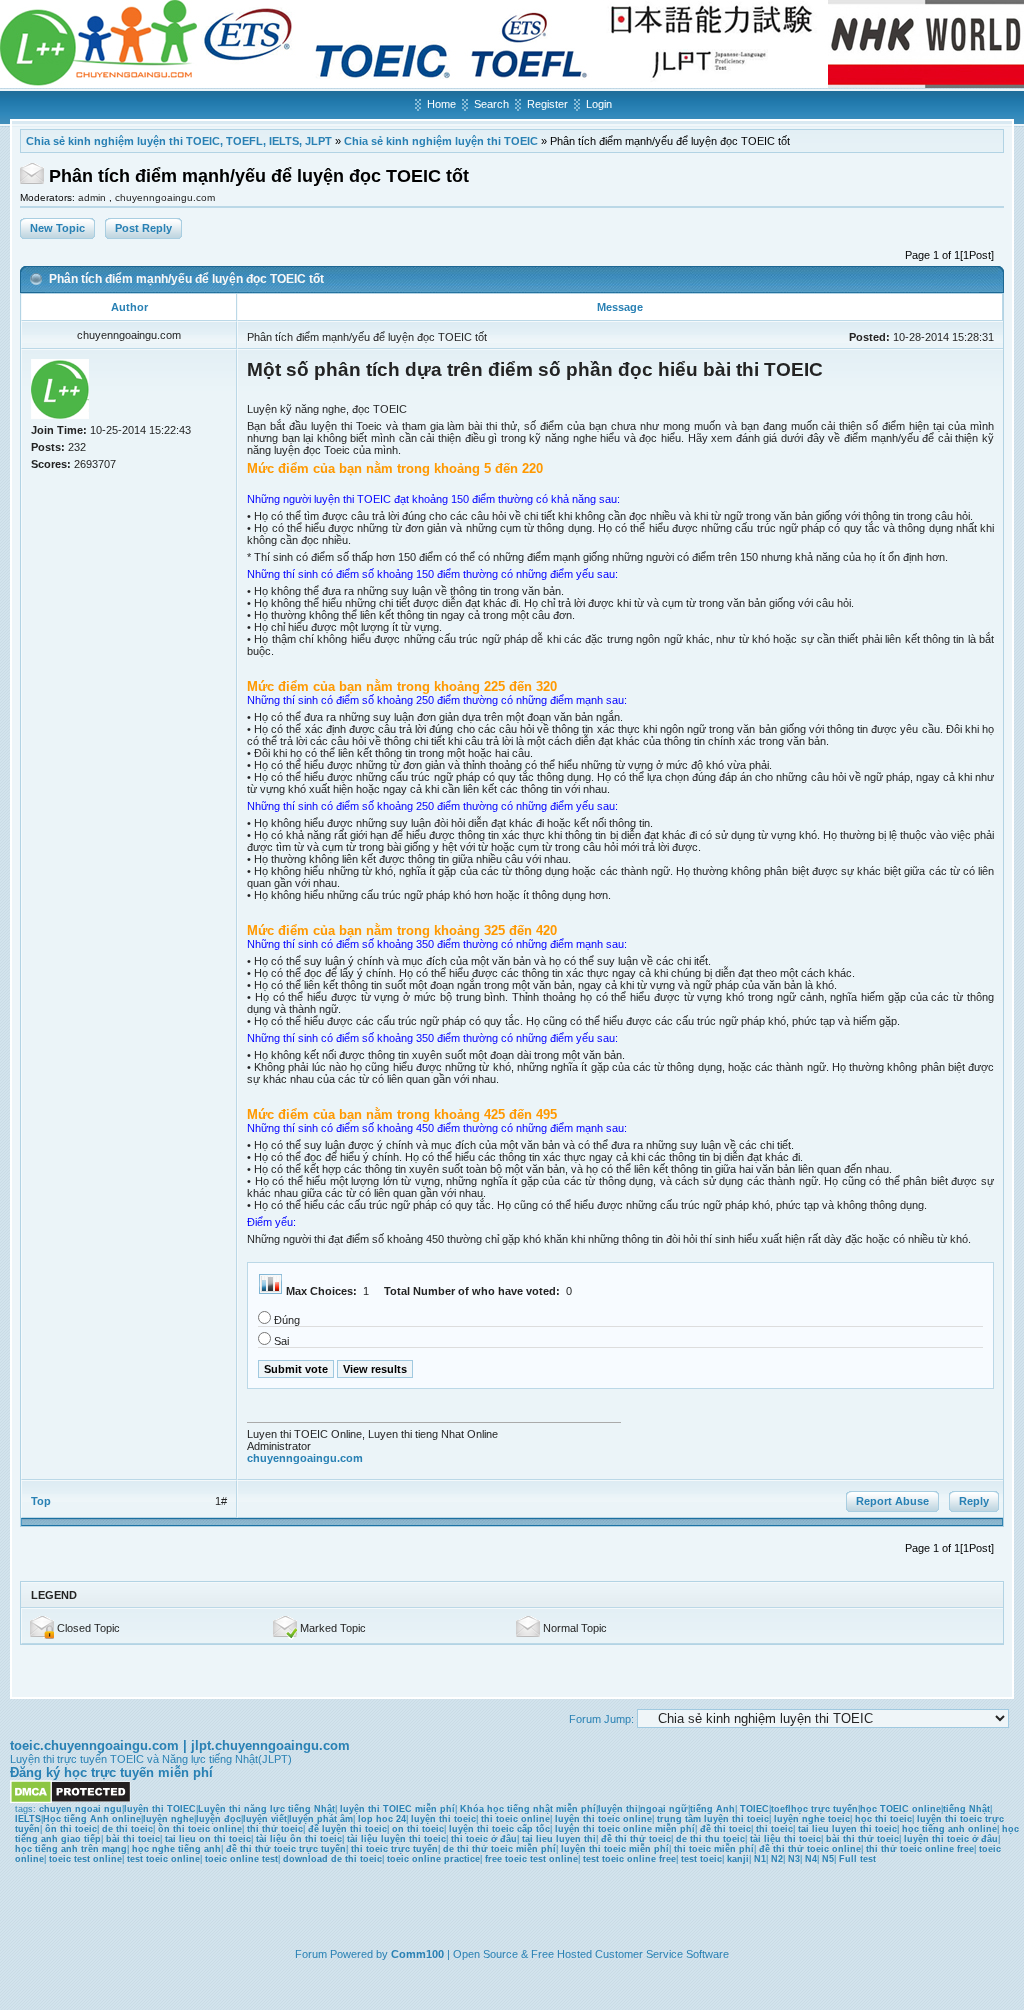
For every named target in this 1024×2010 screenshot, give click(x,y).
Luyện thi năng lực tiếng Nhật (266, 1809)
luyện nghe (168, 1819)
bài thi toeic (133, 1839)
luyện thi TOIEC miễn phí (397, 1809)
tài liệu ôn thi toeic (299, 1839)
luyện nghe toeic (812, 1819)
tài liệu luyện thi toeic (396, 1839)
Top (41, 1501)
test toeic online (163, 1859)
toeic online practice (433, 1859)
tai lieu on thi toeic (208, 1839)
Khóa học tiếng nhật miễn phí (528, 1809)
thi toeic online (515, 1819)
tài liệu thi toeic (785, 1839)
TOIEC (754, 1809)
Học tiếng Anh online (92, 1819)
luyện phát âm (321, 1819)
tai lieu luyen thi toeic (847, 1829)
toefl (781, 1809)
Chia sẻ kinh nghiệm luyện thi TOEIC (441, 141)
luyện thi (618, 1809)
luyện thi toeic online (603, 1819)
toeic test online (85, 1859)
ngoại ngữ (664, 1809)
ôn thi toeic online (200, 1829)
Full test (857, 1859)
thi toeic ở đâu (484, 1839)
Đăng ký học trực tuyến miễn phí (111, 1772)
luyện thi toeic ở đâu (951, 1839)
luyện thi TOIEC (160, 1809)
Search (491, 104)
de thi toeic (127, 1829)
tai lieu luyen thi (559, 1839)
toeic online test (241, 1859)
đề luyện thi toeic (347, 1829)
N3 (794, 1859)
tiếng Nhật (966, 1809)
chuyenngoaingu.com (165, 197)
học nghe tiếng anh (176, 1849)
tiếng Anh (712, 1809)
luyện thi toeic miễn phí (615, 1849)
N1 (760, 1859)
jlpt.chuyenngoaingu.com (270, 1745)
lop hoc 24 (382, 1819)
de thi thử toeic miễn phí (499, 1849)
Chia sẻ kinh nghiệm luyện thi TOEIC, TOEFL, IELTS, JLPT (179, 141)
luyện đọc (218, 1819)
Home (441, 104)
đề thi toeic (725, 1829)
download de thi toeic (332, 1859)
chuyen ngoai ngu (80, 1809)
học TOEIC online (900, 1809)
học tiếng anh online (949, 1829)
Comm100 (417, 1954)
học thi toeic (883, 1819)
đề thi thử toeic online (810, 1849)
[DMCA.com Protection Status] (70, 1800)
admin (93, 197)
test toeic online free (629, 1859)
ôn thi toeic (71, 1829)
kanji (738, 1859)
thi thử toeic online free (920, 1849)
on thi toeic (418, 1829)
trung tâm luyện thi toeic (713, 1819)
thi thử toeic (275, 1829)
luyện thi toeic (443, 1819)
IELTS (28, 1819)
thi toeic (774, 1829)
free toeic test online (531, 1859)
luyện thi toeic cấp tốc (499, 1829)
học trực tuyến (824, 1809)
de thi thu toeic (710, 1839)
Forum (311, 1954)
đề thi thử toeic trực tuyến (286, 1849)
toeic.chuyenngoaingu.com (94, 1745)
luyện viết (265, 1819)
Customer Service (639, 1954)
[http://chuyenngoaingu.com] (512, 84)
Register (547, 104)
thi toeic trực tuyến (394, 1849)
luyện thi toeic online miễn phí (625, 1829)
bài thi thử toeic (862, 1839)
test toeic (701, 1859)
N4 (811, 1859)
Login (599, 104)
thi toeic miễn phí (714, 1849)
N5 (828, 1859)
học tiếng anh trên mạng (71, 1849)
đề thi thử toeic (636, 1839)
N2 (777, 1859)
